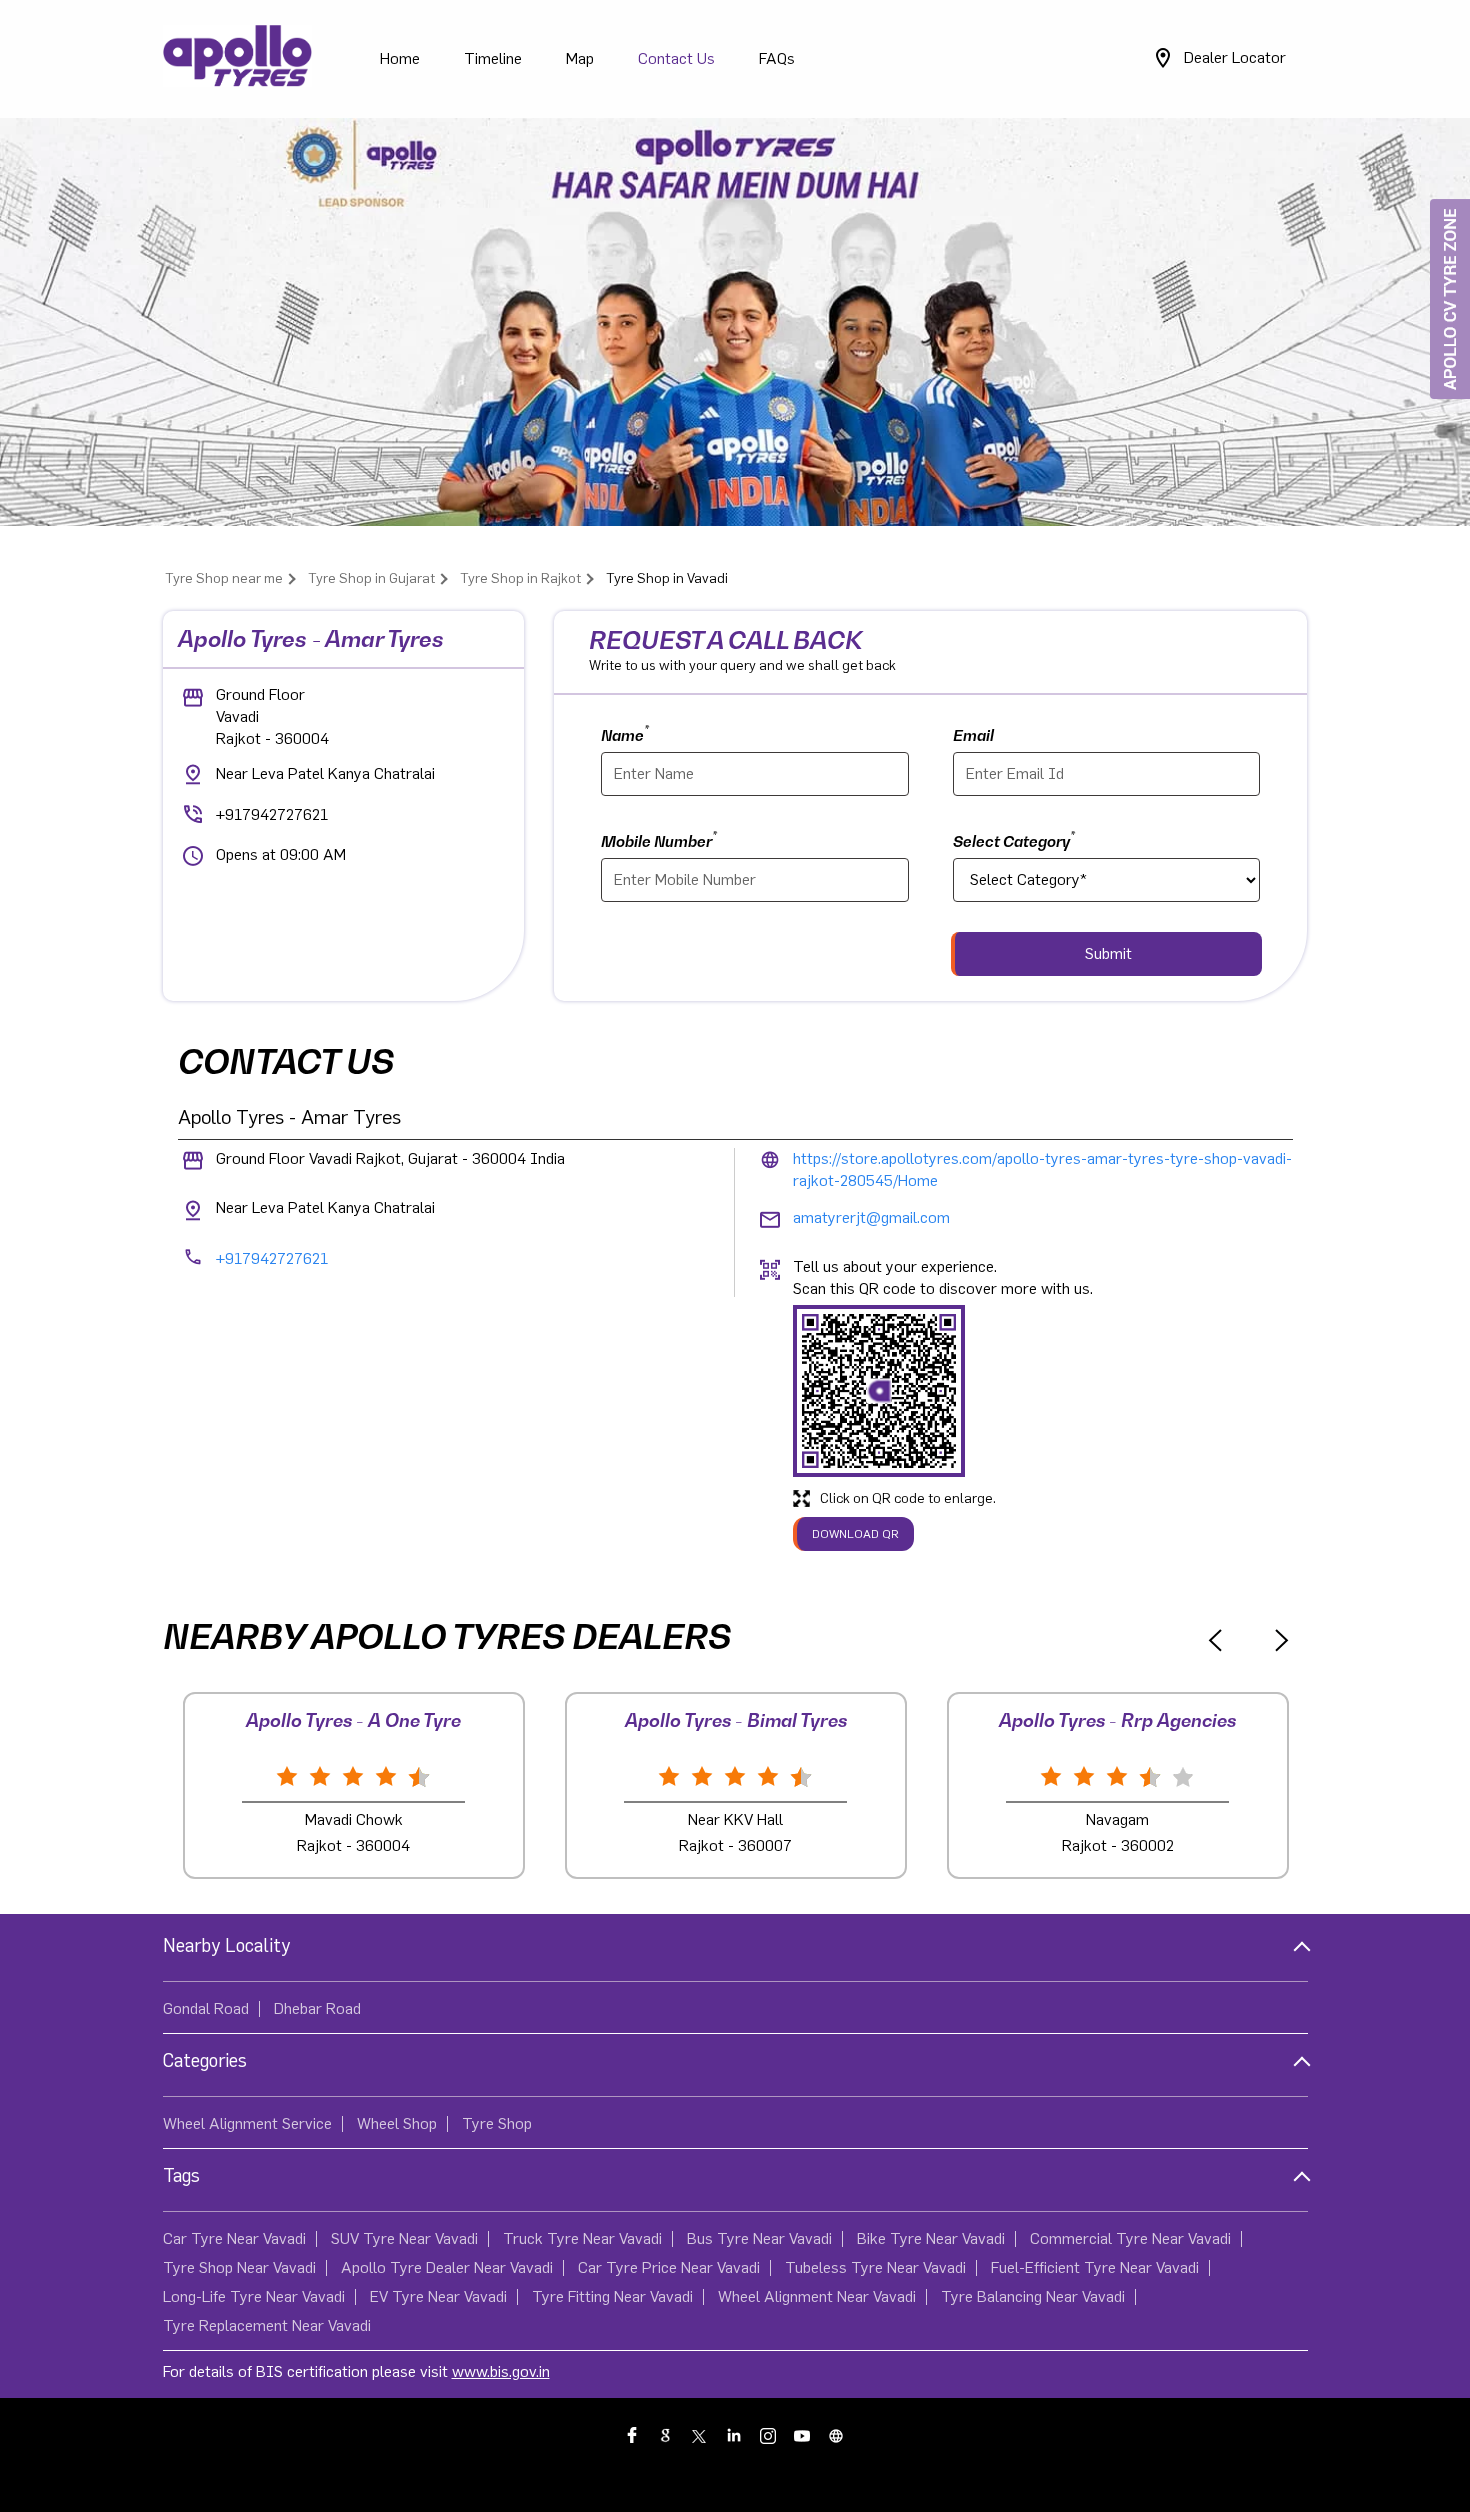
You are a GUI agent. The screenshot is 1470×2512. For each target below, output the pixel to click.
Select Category (1014, 839)
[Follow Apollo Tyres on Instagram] (769, 2435)
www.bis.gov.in (501, 2372)
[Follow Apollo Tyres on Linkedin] (735, 2435)
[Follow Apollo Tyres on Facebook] (633, 2435)
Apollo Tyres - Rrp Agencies (1117, 1720)
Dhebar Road (317, 2009)
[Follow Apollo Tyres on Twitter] (701, 2435)
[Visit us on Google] (667, 2435)
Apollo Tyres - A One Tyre (353, 1720)
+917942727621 (272, 815)
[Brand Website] (837, 2435)
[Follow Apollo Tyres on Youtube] (803, 2435)
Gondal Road (206, 2009)
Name (625, 733)
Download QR (855, 1534)
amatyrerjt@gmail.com (871, 1218)
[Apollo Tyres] (238, 59)
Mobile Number (659, 839)
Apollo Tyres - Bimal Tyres (736, 1720)
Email (973, 735)
